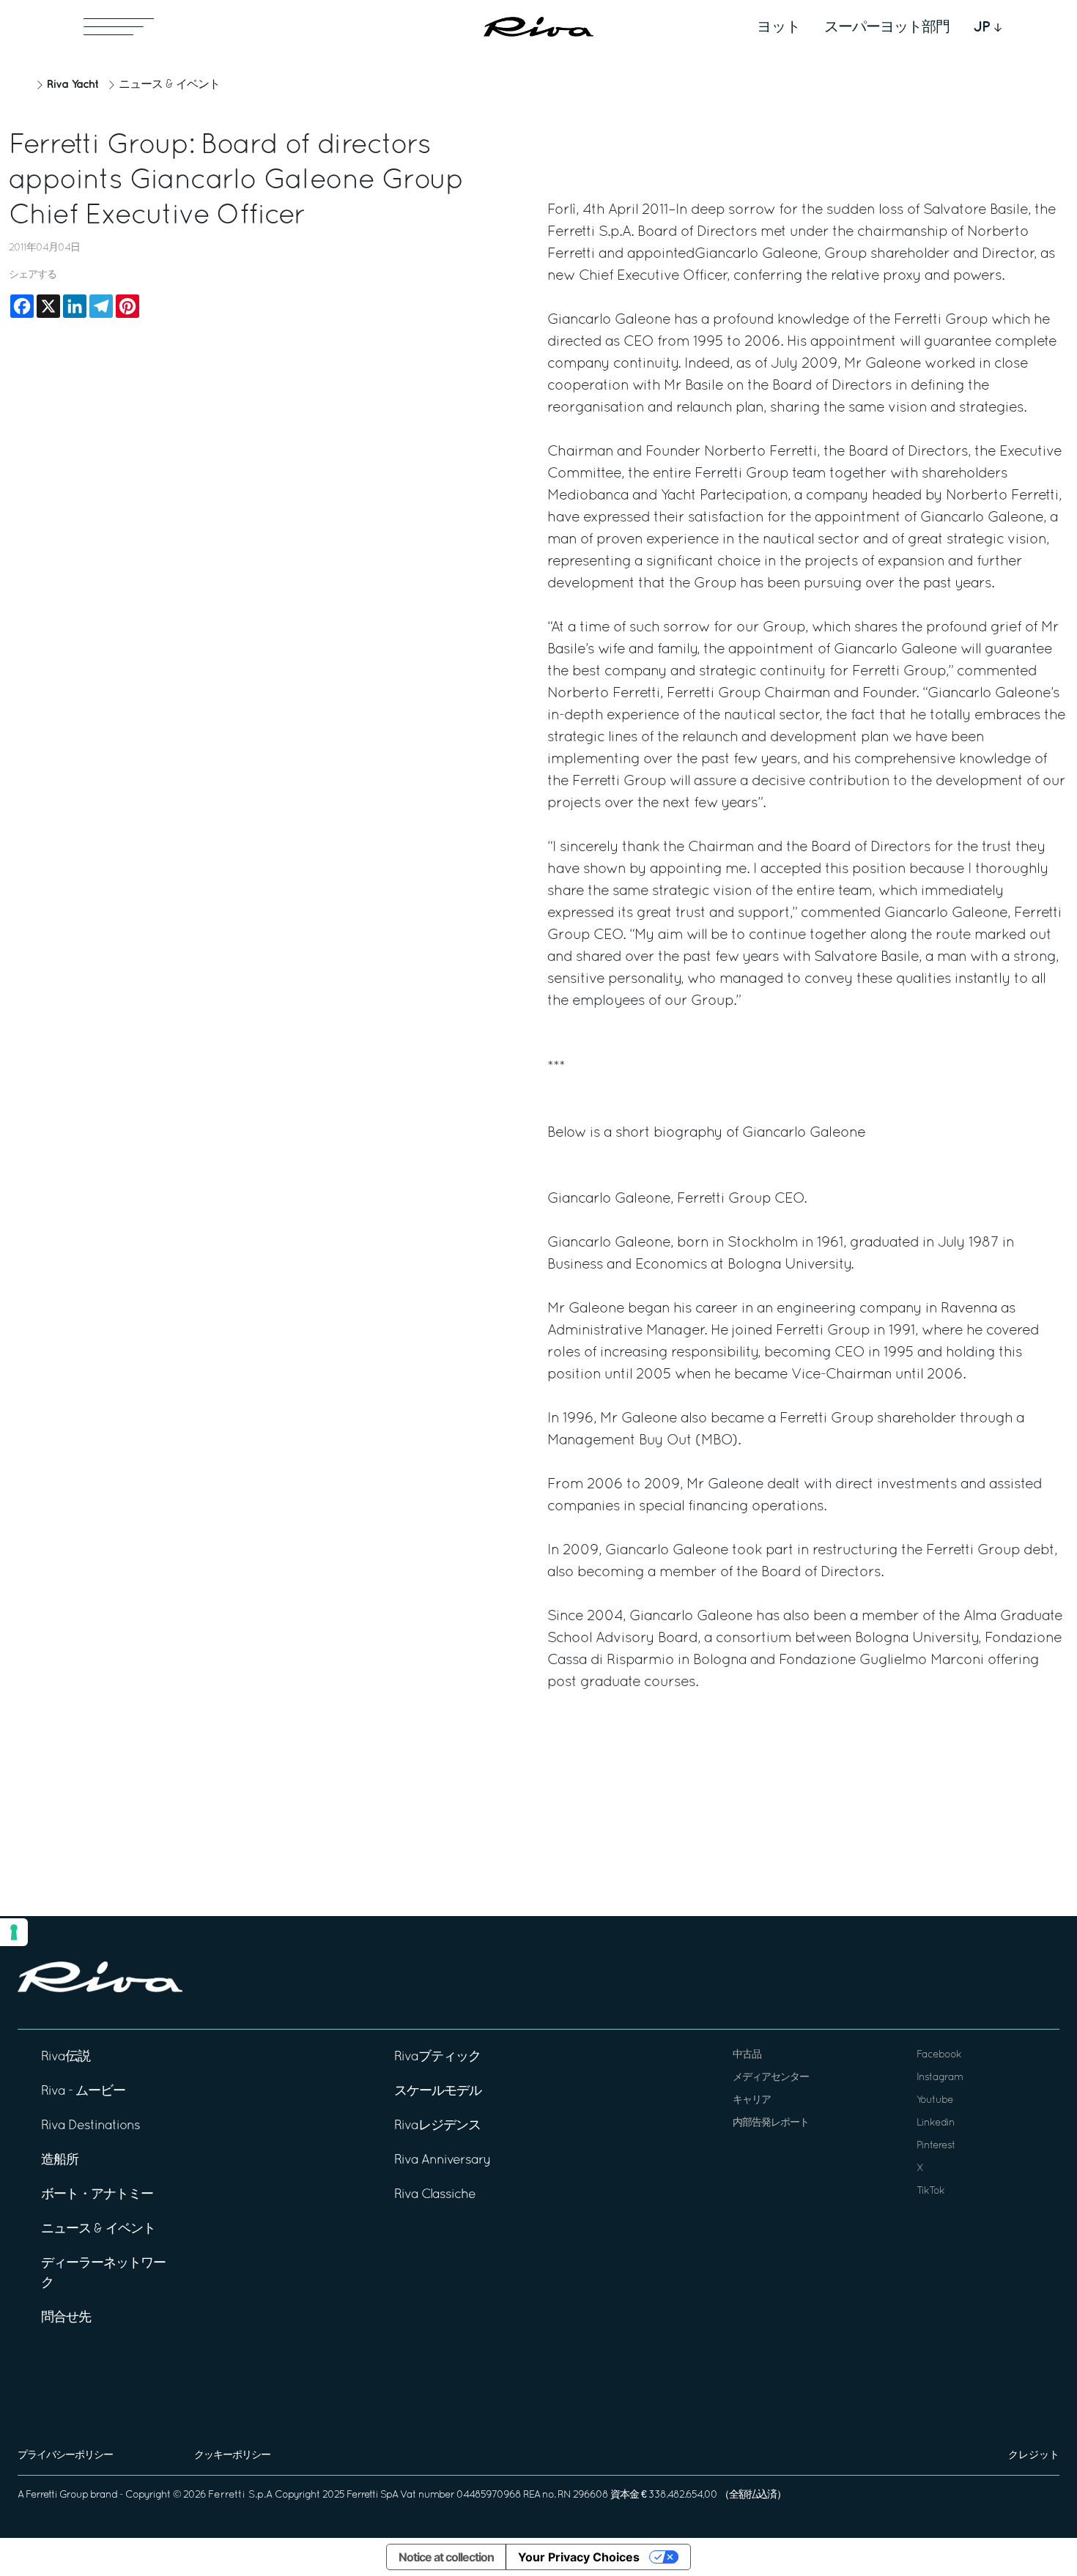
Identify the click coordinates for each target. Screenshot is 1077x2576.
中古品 (747, 2055)
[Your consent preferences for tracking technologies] (14, 1932)
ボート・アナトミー (97, 2195)
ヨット (779, 27)
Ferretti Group (57, 2495)
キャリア (752, 2100)
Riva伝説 (66, 2057)
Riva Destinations (90, 2126)
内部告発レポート (771, 2123)
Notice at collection (446, 2557)
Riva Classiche (435, 2195)
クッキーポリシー (232, 2456)
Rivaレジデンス (437, 2126)
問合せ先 (66, 2318)
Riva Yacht (73, 85)
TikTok (930, 2191)
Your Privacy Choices (579, 2557)
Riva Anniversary (443, 2160)
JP (982, 27)
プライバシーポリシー (65, 2456)
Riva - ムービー (83, 2091)
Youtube (935, 2100)
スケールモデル (438, 2091)
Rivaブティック (437, 2057)
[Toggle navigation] (119, 27)
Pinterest (936, 2146)
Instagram (940, 2078)
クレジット (1034, 2456)
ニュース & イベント (169, 85)
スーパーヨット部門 (887, 27)
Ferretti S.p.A (240, 2495)
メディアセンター (771, 2078)
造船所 (60, 2160)
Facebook (939, 2055)
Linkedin (936, 2123)
